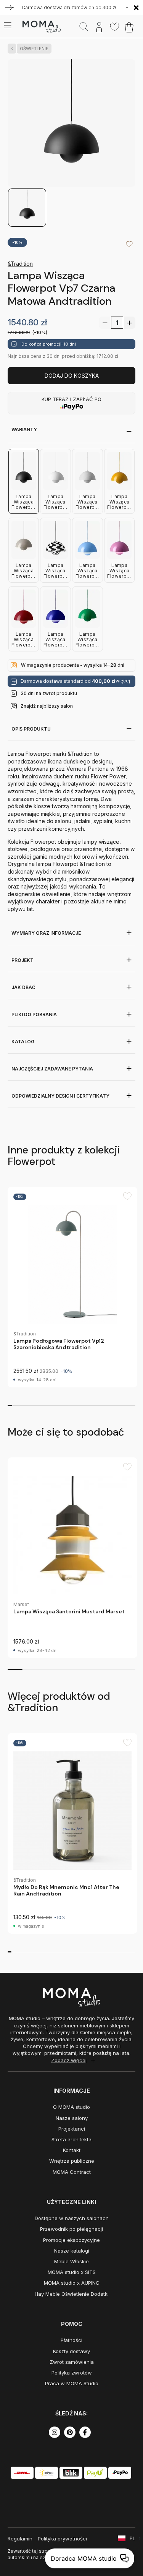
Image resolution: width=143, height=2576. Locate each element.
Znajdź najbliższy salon (47, 706)
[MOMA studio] (41, 27)
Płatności (71, 2340)
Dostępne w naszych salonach (72, 2218)
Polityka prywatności (62, 2539)
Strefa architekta (71, 2139)
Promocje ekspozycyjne (71, 2240)
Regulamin (20, 2539)
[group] (72, 1287)
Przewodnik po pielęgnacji (71, 2229)
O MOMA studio (71, 2107)
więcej (123, 681)
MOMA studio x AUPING (72, 2283)
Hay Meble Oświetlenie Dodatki (72, 2294)
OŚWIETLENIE (34, 49)
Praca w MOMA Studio (72, 2383)
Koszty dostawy (71, 2351)
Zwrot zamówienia (72, 2362)
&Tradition (20, 264)
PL (133, 2538)
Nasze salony (72, 2118)
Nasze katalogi (72, 2251)
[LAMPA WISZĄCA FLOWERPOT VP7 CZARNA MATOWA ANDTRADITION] (71, 123)
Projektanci (72, 2129)
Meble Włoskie (71, 2261)
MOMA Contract (72, 2172)
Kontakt (72, 2150)
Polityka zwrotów (72, 2373)
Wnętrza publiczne (72, 2161)
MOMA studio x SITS (72, 2272)
